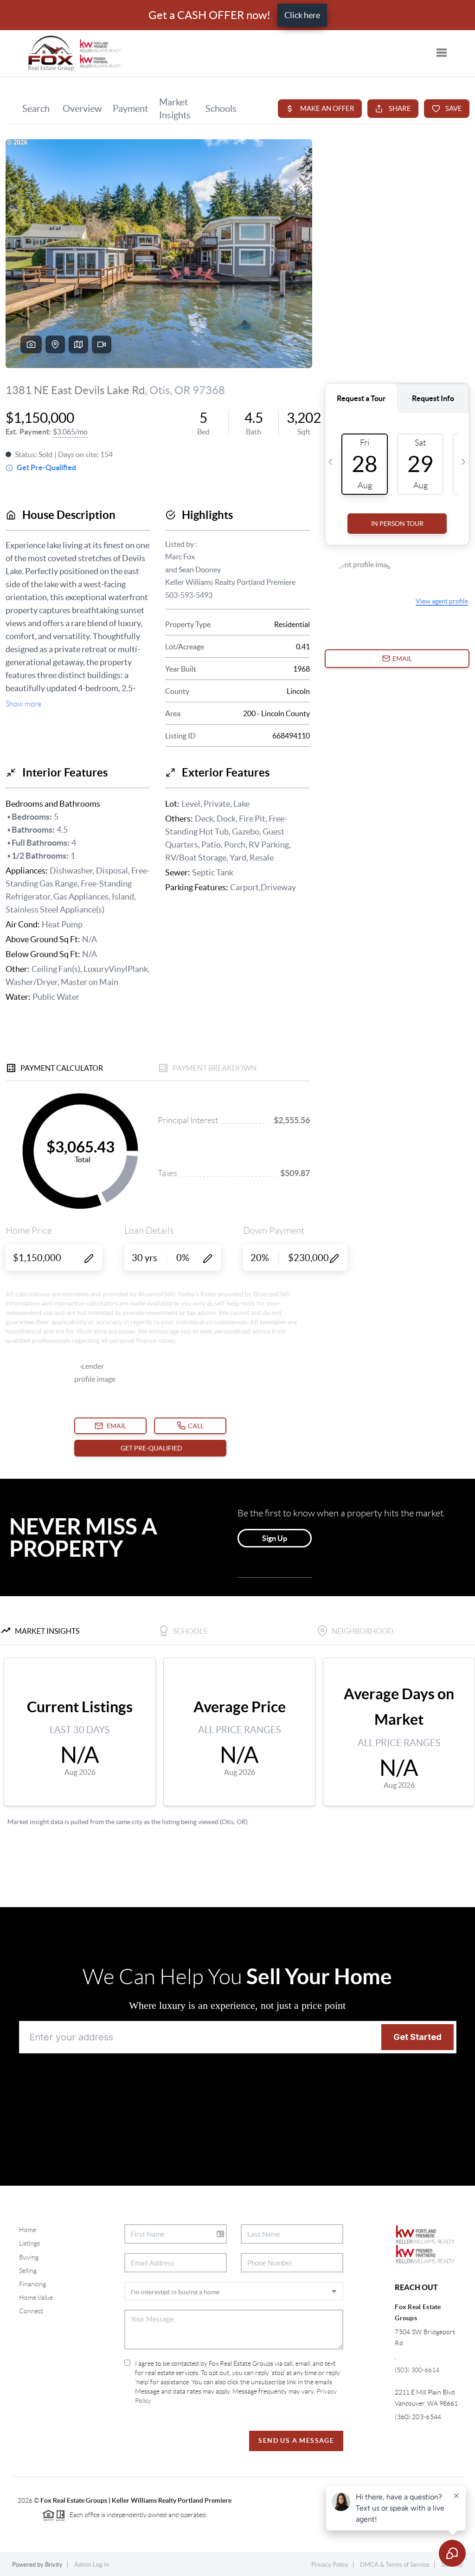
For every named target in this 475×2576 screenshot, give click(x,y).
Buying (29, 2257)
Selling (28, 2271)
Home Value (36, 2298)
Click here (302, 15)
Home (28, 2230)
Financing (32, 2284)
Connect (31, 2311)
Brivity (54, 2565)
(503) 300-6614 (417, 2370)
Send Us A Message (296, 2440)
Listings (29, 2243)
